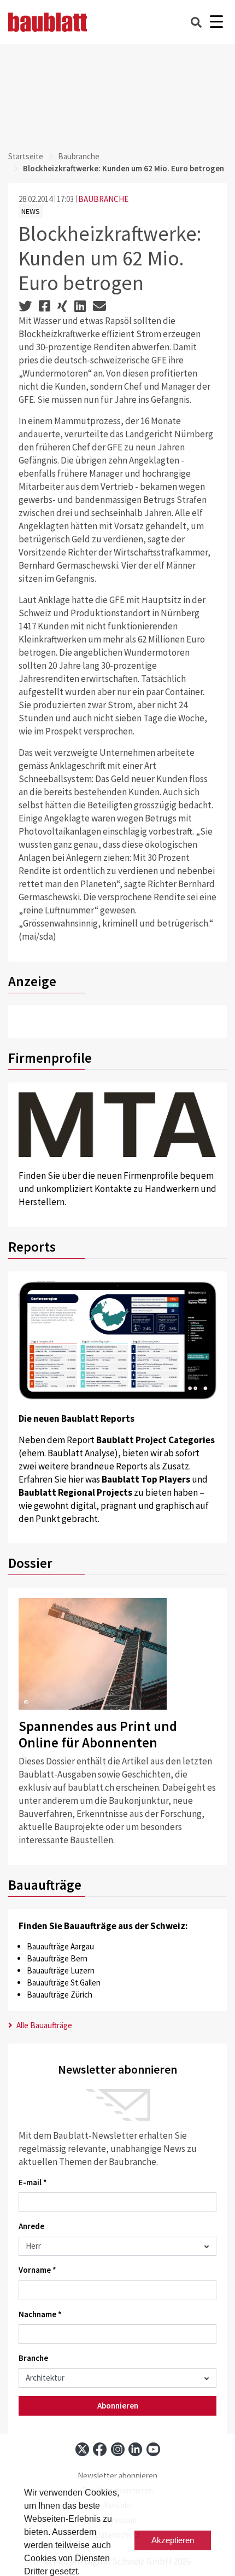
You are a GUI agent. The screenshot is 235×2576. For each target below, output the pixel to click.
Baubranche (79, 156)
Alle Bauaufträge (43, 2025)
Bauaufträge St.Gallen (64, 1982)
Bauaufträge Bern (57, 1958)
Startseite (26, 156)
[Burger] (216, 22)
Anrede (31, 2226)
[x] (82, 2449)
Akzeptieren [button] (173, 2540)
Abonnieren (118, 2406)
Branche (33, 2358)
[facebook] (100, 2449)
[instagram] (118, 2449)
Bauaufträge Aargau (60, 1946)
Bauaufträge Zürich (60, 1995)
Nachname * (40, 2314)
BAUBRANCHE (103, 199)
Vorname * (37, 2270)
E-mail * (33, 2182)
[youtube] (153, 2449)
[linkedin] (135, 2449)
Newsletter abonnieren (117, 2476)
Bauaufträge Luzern (61, 1970)
